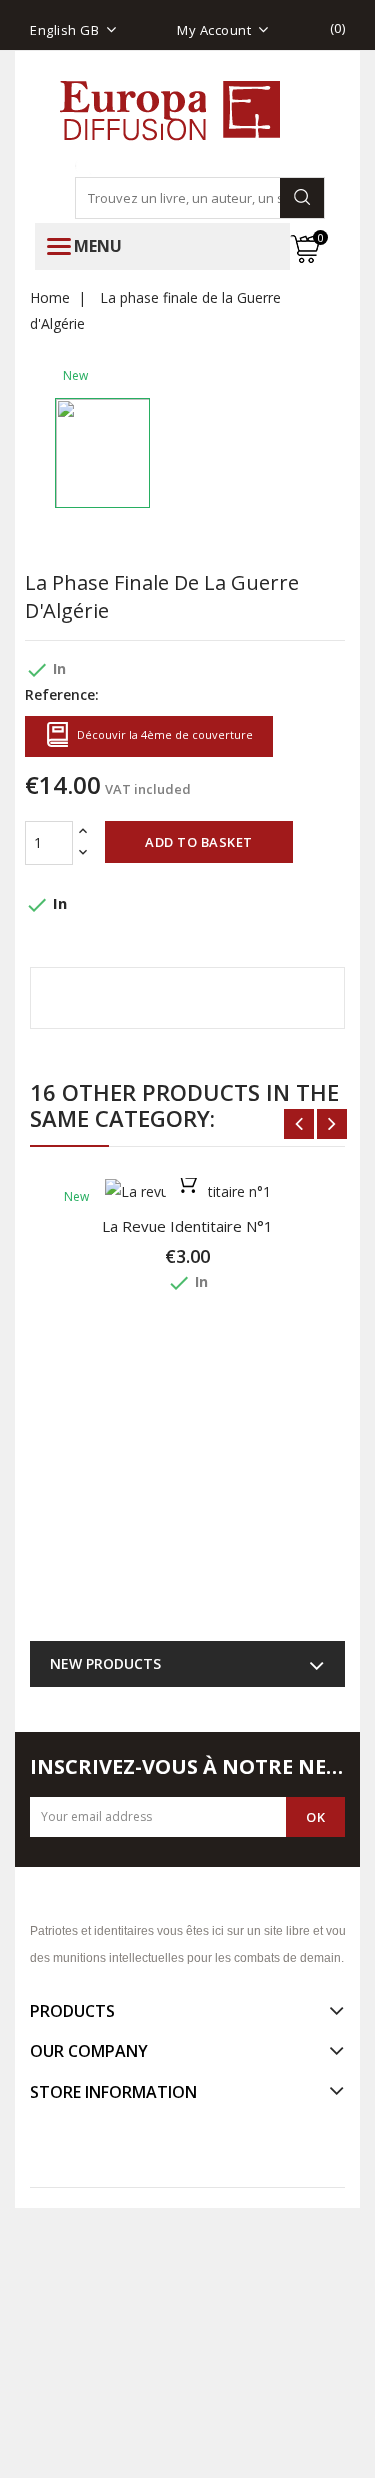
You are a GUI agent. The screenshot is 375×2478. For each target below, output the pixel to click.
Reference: (62, 694)
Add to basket (199, 842)
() (338, 28)
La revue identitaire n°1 (187, 1226)
